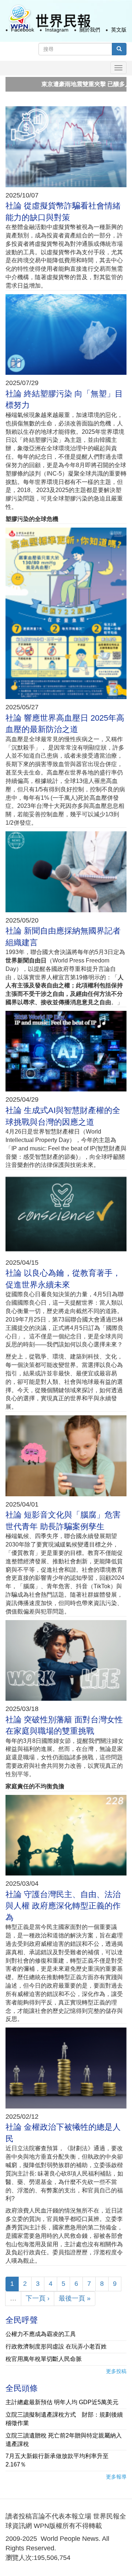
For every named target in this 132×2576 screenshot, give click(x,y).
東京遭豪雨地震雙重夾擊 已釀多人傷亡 (59, 84)
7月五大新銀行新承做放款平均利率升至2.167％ (57, 2460)
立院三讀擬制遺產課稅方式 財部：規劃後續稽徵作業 (64, 2419)
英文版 (119, 30)
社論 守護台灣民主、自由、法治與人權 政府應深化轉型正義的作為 (63, 1906)
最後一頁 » (75, 2298)
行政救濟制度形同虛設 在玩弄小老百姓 (56, 2346)
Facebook (23, 30)
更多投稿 (116, 2371)
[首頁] (49, 18)
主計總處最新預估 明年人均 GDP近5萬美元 (62, 2402)
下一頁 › (38, 2298)
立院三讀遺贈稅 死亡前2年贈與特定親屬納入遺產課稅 (64, 2440)
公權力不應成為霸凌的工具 (41, 2334)
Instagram (57, 30)
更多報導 (116, 2477)
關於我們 (90, 30)
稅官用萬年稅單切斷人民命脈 (44, 2359)
